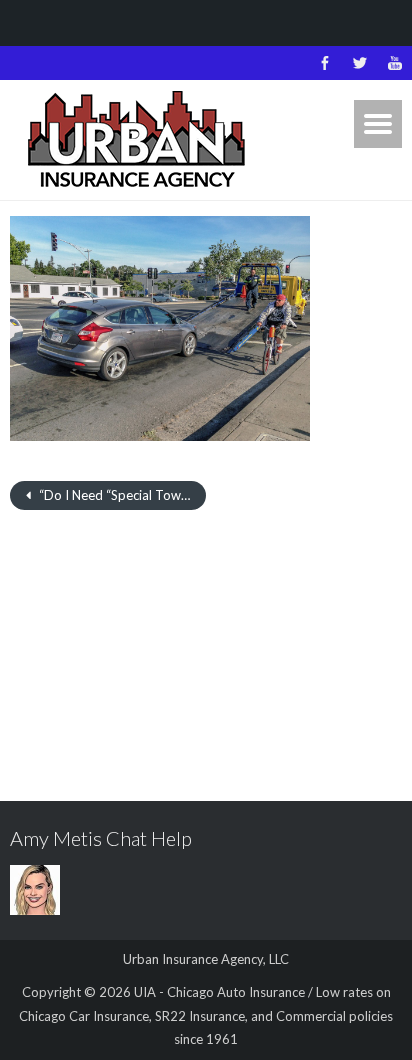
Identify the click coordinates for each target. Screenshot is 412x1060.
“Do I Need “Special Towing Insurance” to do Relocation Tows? (121, 495)
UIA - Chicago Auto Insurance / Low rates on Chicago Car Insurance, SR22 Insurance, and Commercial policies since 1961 (206, 1015)
